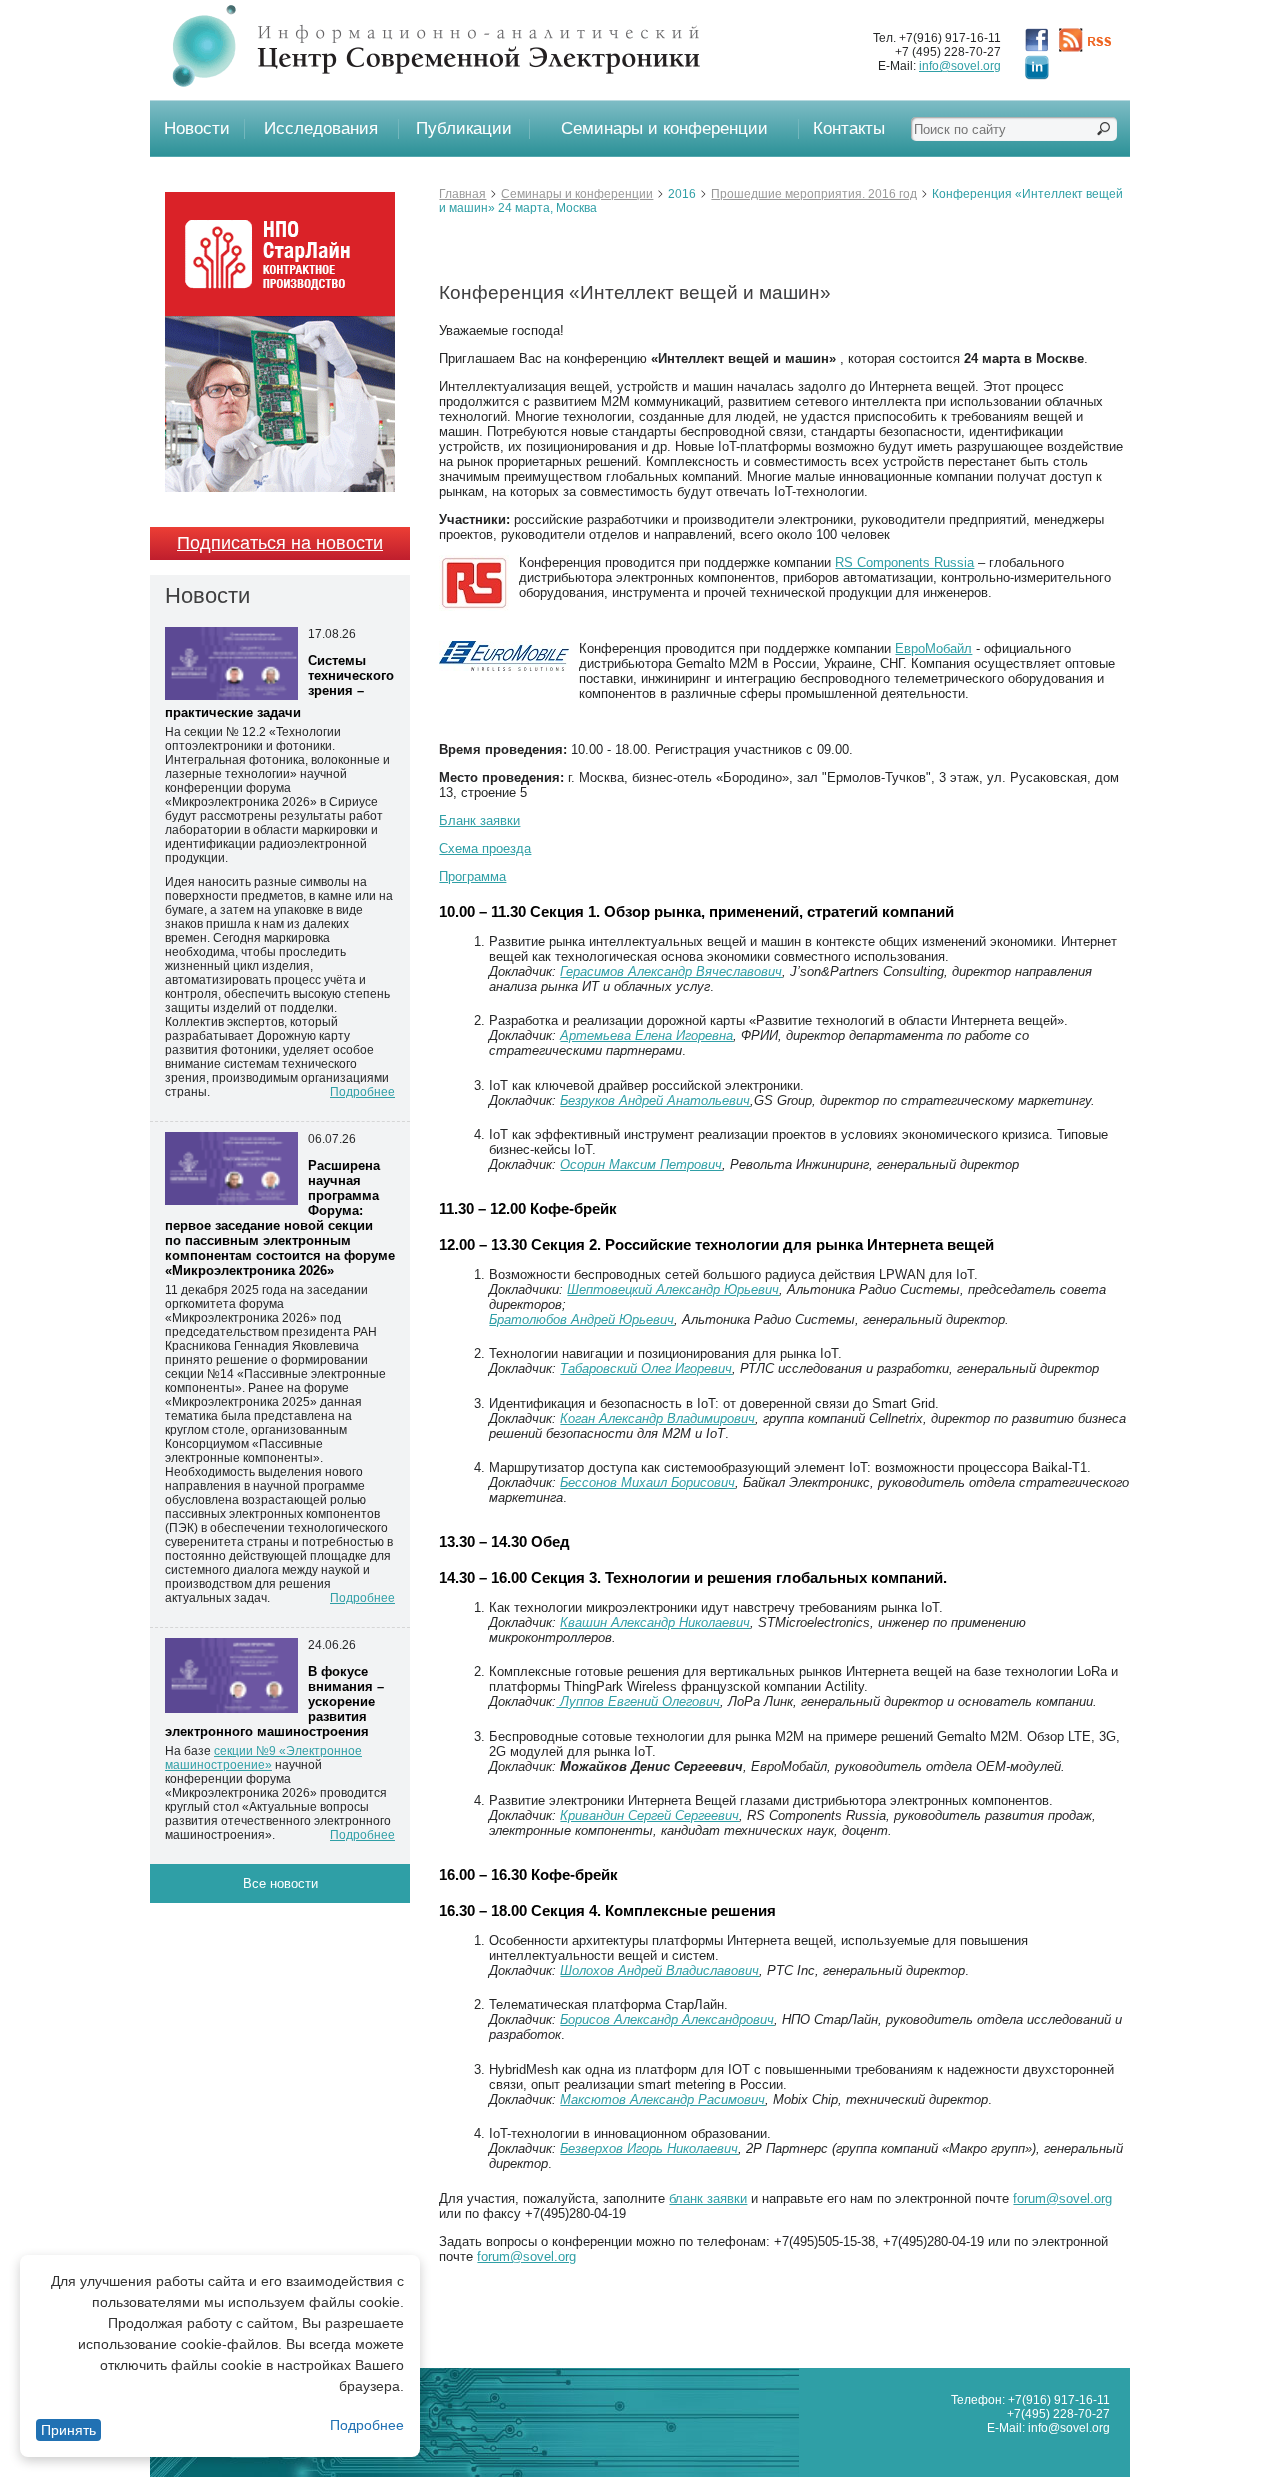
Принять (68, 2430)
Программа (472, 876)
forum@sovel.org (1062, 2198)
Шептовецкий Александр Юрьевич (673, 1289)
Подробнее (367, 2425)
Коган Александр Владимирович (657, 1418)
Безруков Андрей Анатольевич (655, 1100)
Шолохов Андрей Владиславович (659, 1970)
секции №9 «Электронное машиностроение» (263, 1758)
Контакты (849, 128)
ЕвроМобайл (933, 648)
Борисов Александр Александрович (667, 2019)
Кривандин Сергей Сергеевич (649, 1815)
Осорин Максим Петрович (641, 1164)
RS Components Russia (904, 562)
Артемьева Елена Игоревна (646, 1035)
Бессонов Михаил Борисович (647, 1482)
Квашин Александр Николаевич (655, 1622)
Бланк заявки (479, 820)
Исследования (321, 128)
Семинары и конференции (664, 128)
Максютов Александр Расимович (662, 2099)
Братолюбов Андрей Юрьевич (581, 1319)
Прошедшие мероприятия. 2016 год (814, 194)
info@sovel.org (960, 66)
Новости (197, 128)
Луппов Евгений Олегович (638, 1701)
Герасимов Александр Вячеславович (671, 971)
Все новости (280, 1883)
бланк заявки (708, 2198)
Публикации (464, 128)
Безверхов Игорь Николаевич (649, 2148)
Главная (462, 194)
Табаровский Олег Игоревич (646, 1368)
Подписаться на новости (280, 543)
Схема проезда (485, 848)
